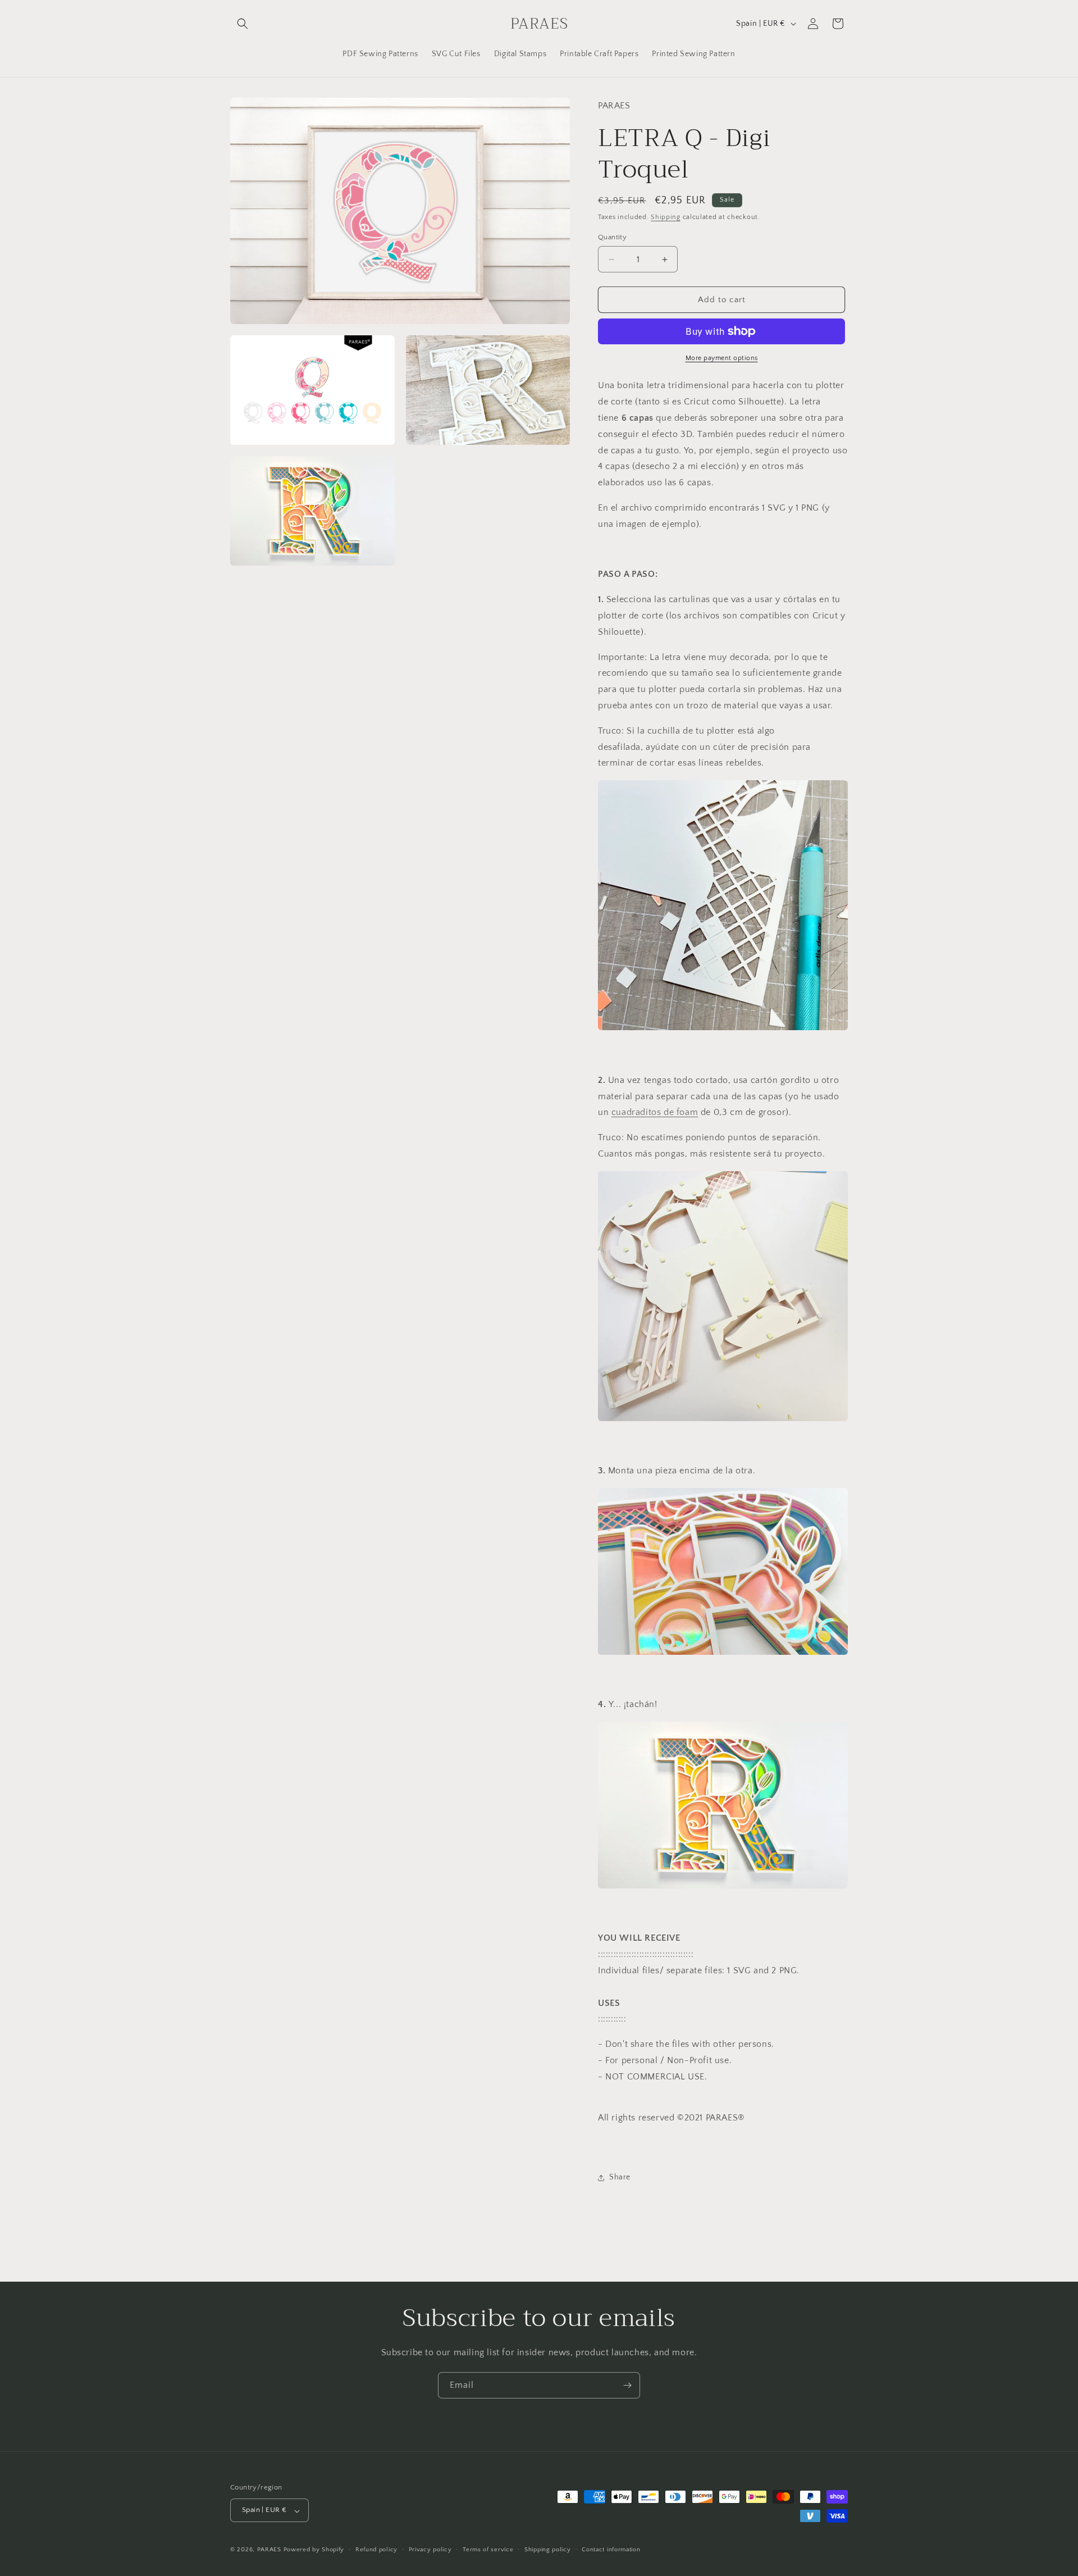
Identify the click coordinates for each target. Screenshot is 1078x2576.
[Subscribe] (627, 2385)
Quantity (612, 237)
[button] (243, 24)
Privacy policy (430, 2550)
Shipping (666, 217)
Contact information (611, 2550)
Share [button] (620, 2177)
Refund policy (376, 2550)
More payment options (722, 358)
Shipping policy (548, 2550)
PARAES (269, 2550)
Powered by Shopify (314, 2550)
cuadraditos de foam (655, 1112)
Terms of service (488, 2550)
